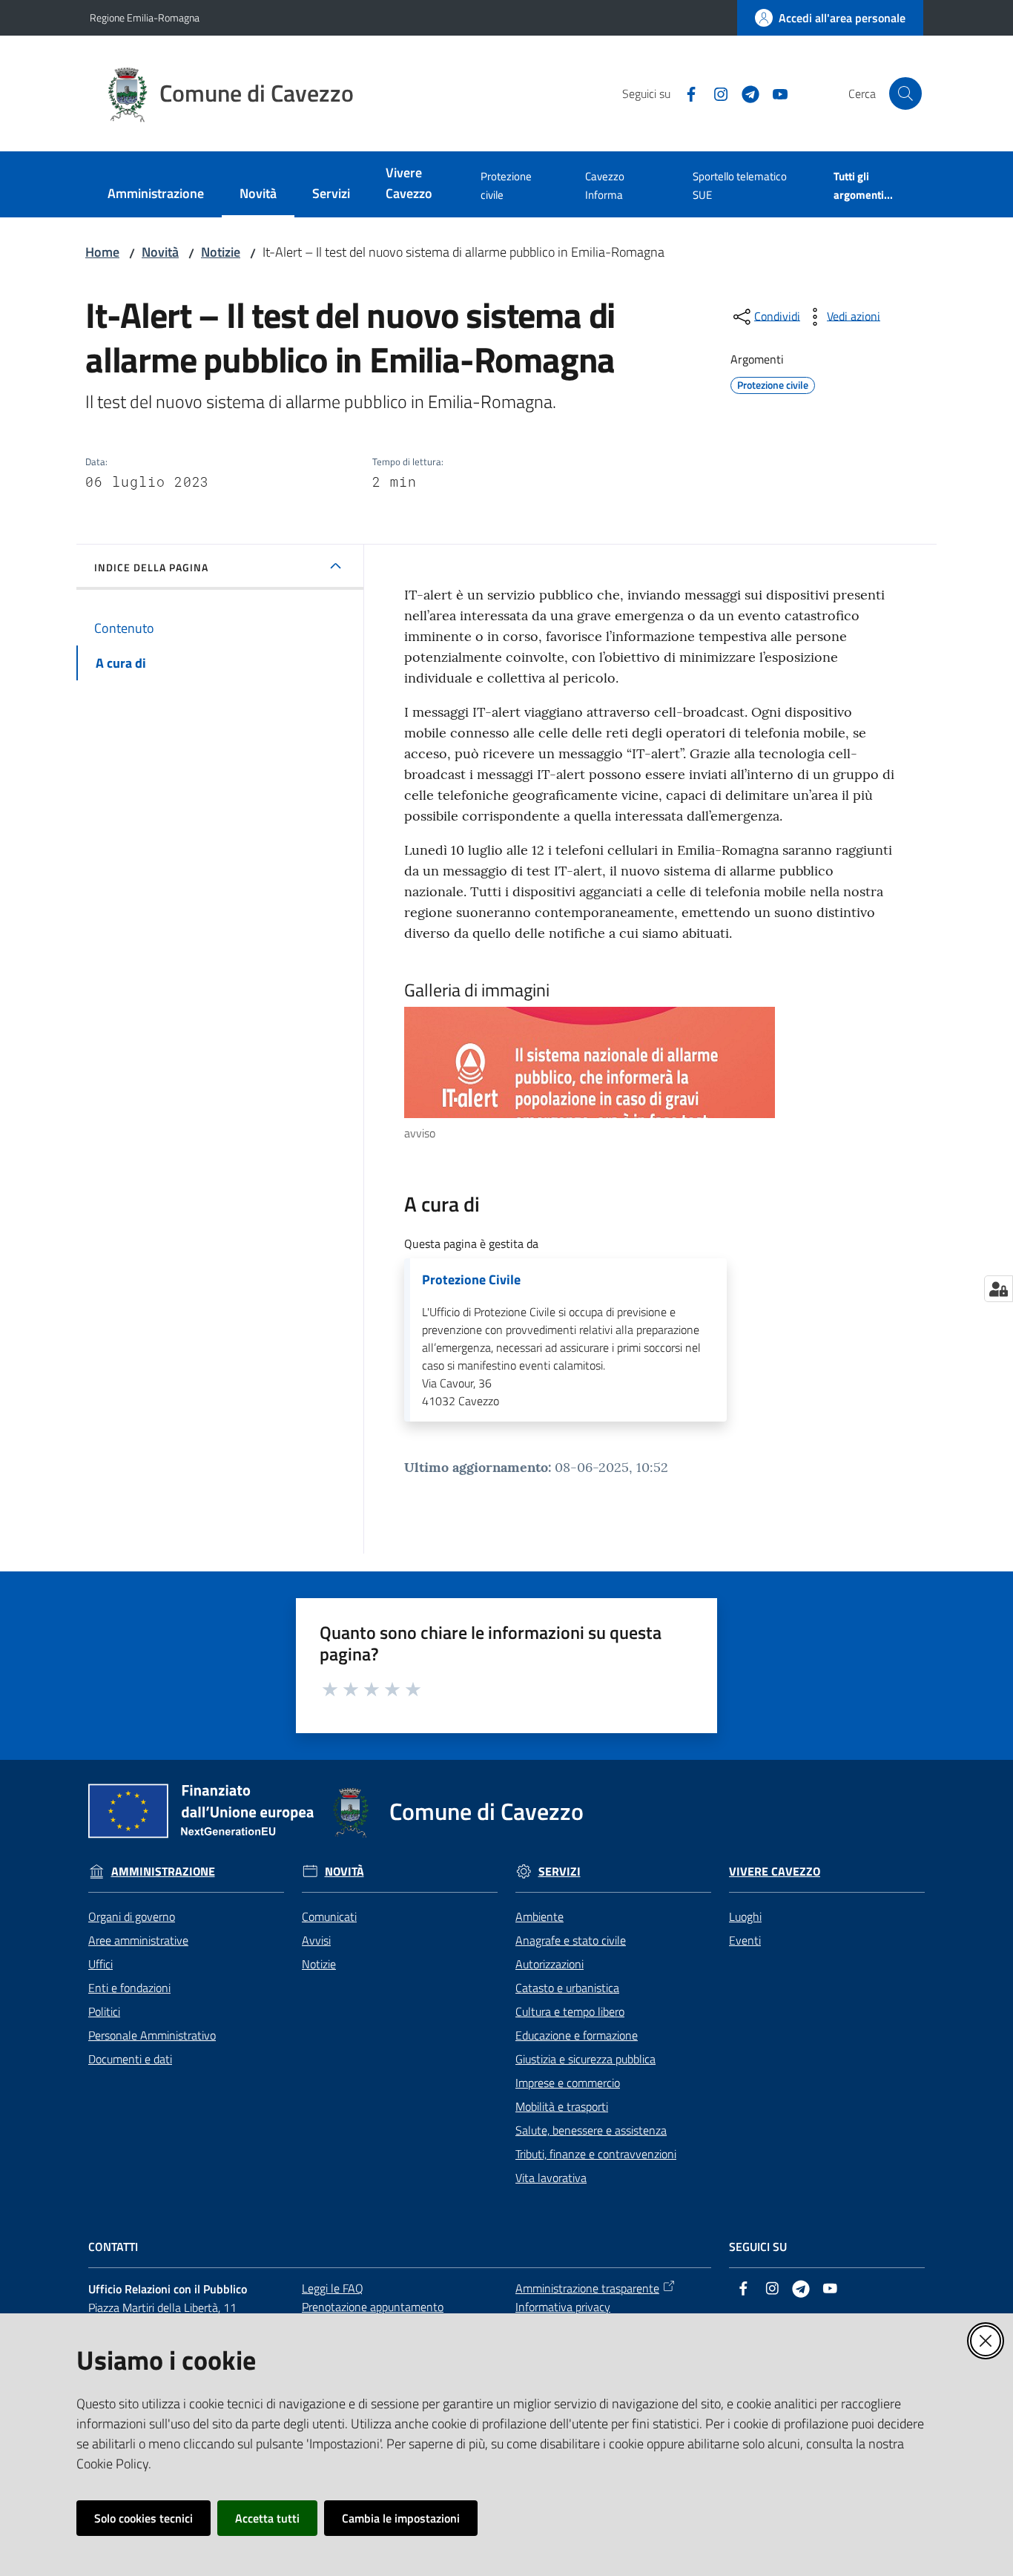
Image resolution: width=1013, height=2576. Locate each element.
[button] (905, 93)
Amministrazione (163, 1872)
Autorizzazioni (550, 1964)
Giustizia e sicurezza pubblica (585, 2059)
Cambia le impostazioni (401, 2518)
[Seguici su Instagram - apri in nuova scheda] (715, 93)
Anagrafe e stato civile (571, 1940)
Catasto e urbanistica (567, 1988)
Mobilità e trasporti (562, 2106)
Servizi (560, 1872)
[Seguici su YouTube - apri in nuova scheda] (774, 93)
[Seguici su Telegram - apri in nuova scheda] (745, 93)
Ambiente (540, 1916)
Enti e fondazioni (129, 1988)
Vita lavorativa (551, 2178)
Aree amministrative (138, 1940)
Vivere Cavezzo (775, 1872)
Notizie (221, 252)
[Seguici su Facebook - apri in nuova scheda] (685, 93)
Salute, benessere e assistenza (591, 2130)
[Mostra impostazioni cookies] (999, 1289)
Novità (160, 252)
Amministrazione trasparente (587, 2288)
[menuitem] (156, 195)
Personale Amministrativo (152, 2035)
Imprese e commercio (568, 2083)
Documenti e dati (130, 2059)
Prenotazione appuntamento (373, 2307)
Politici (104, 2011)
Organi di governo (132, 1916)
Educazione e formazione (577, 2035)
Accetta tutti (267, 2518)
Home (102, 252)
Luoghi (745, 1916)
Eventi (745, 1940)
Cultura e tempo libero (570, 2011)
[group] (650, 1075)
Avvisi (316, 1940)
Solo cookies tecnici (143, 2518)
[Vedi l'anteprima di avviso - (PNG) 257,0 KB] (638, 1062)
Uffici (100, 1964)
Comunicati (329, 1916)
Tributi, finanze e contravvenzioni (596, 2154)
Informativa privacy (563, 2307)
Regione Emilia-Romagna (145, 17)
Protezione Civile (471, 1280)
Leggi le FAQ (333, 2288)
